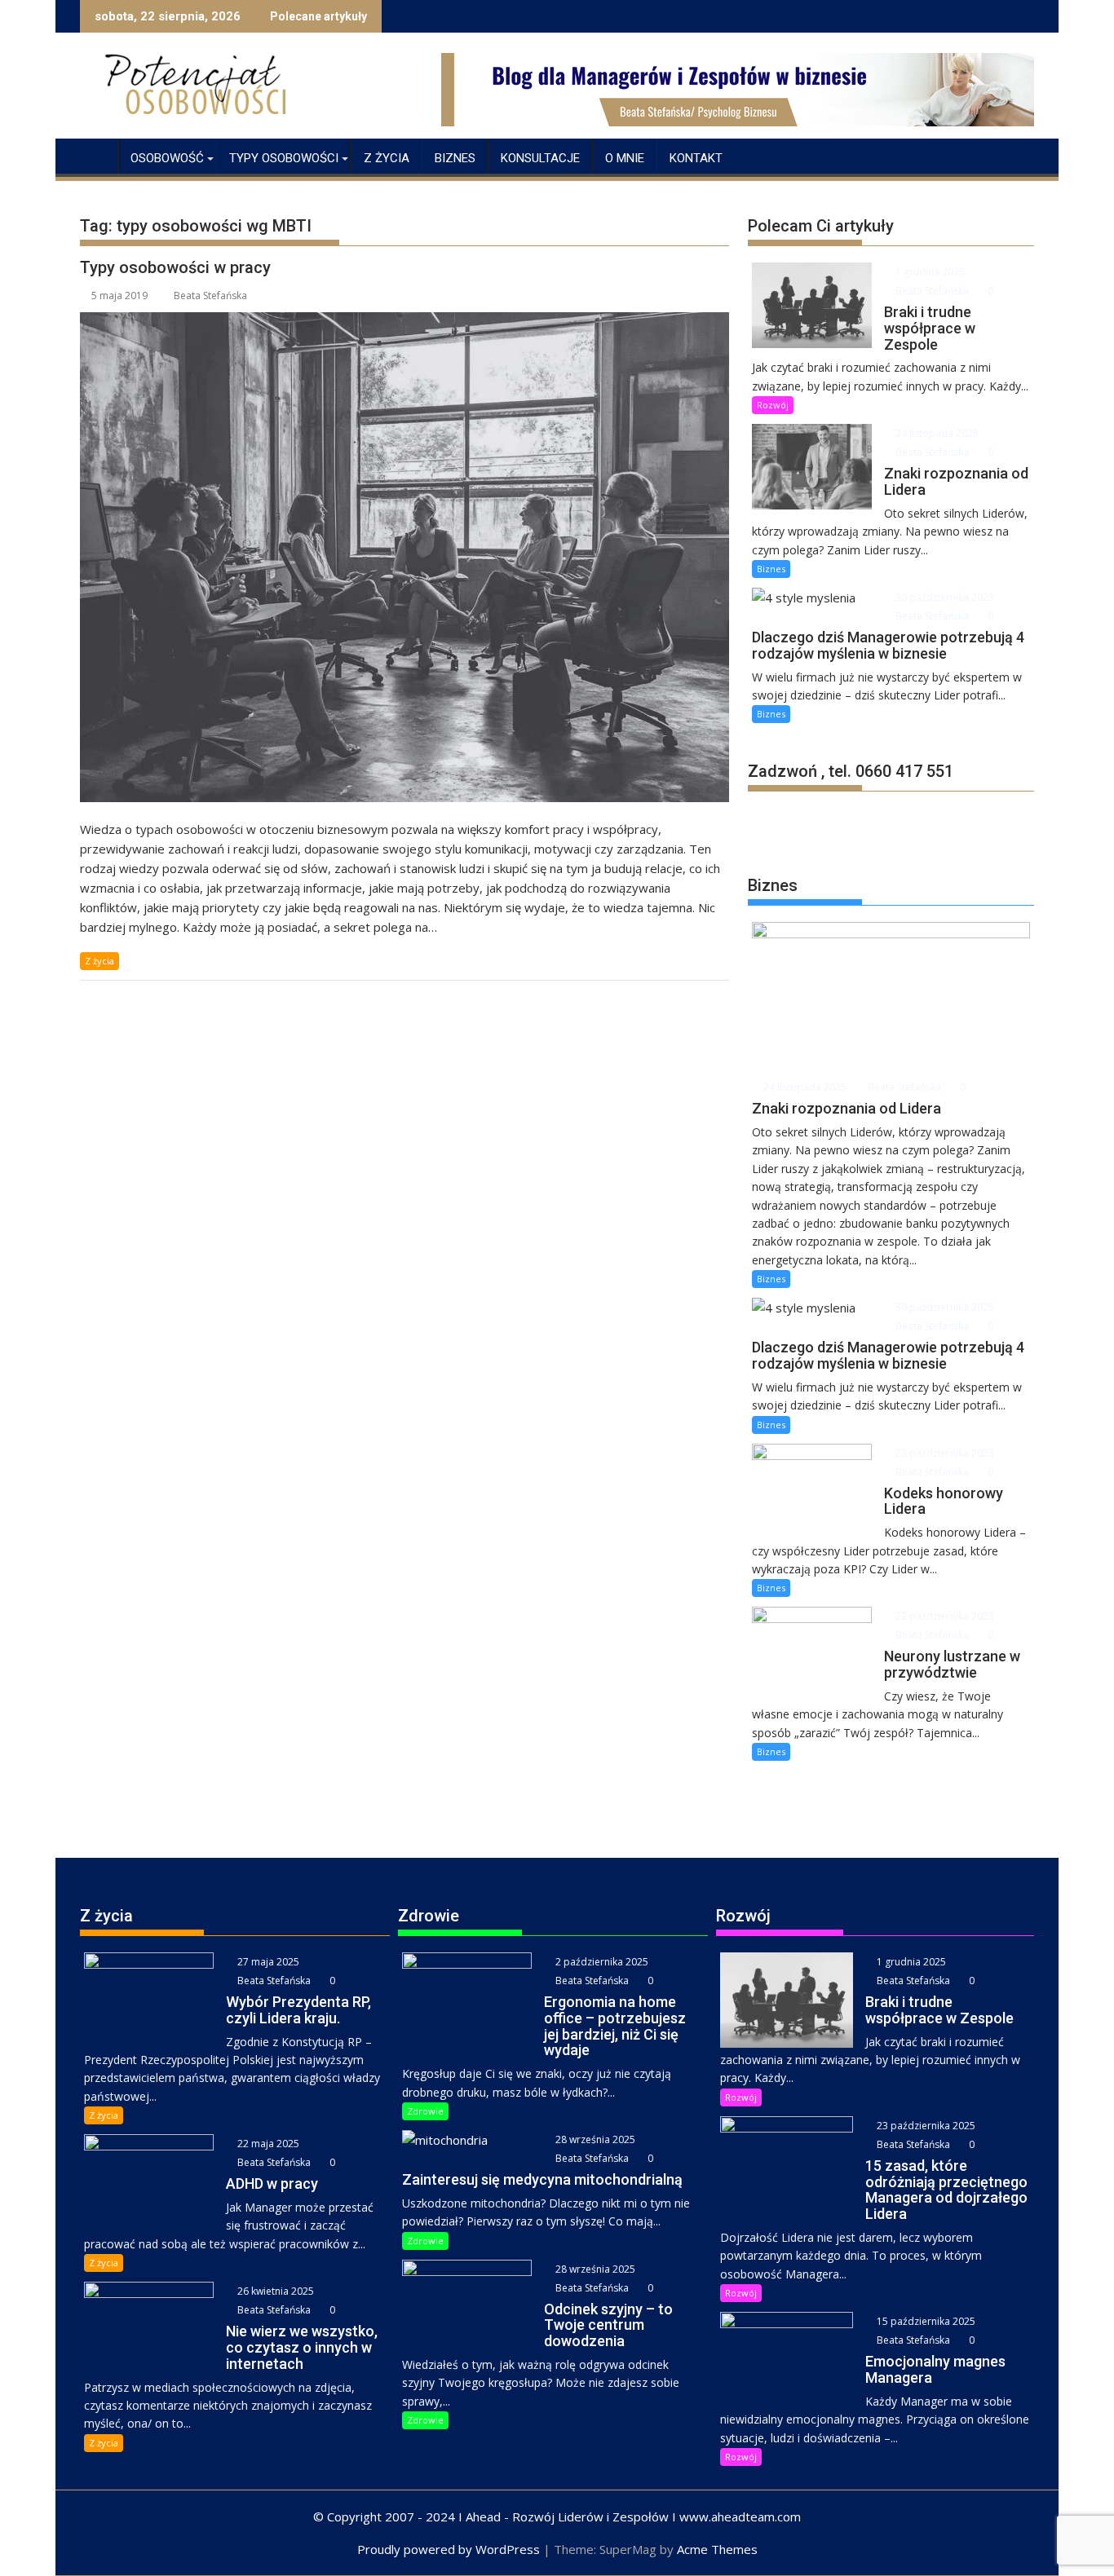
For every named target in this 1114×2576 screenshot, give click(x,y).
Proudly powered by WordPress (449, 2549)
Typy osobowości (284, 158)
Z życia (387, 158)
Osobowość (167, 158)
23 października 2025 (944, 1453)
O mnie (625, 158)
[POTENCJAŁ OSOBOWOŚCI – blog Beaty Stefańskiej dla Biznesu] (96, 155)
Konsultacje (540, 158)
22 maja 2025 (267, 2144)
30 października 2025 (944, 597)
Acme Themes (717, 2549)
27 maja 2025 (267, 1962)
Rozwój (773, 405)
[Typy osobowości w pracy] (404, 557)
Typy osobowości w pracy (175, 267)
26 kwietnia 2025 (274, 2291)
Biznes (455, 158)
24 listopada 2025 (936, 433)
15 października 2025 (925, 2321)
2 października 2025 (601, 1962)
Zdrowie (425, 2111)
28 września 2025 (594, 2139)
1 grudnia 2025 (929, 272)
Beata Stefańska (210, 296)
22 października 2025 (944, 1616)
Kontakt (696, 158)
